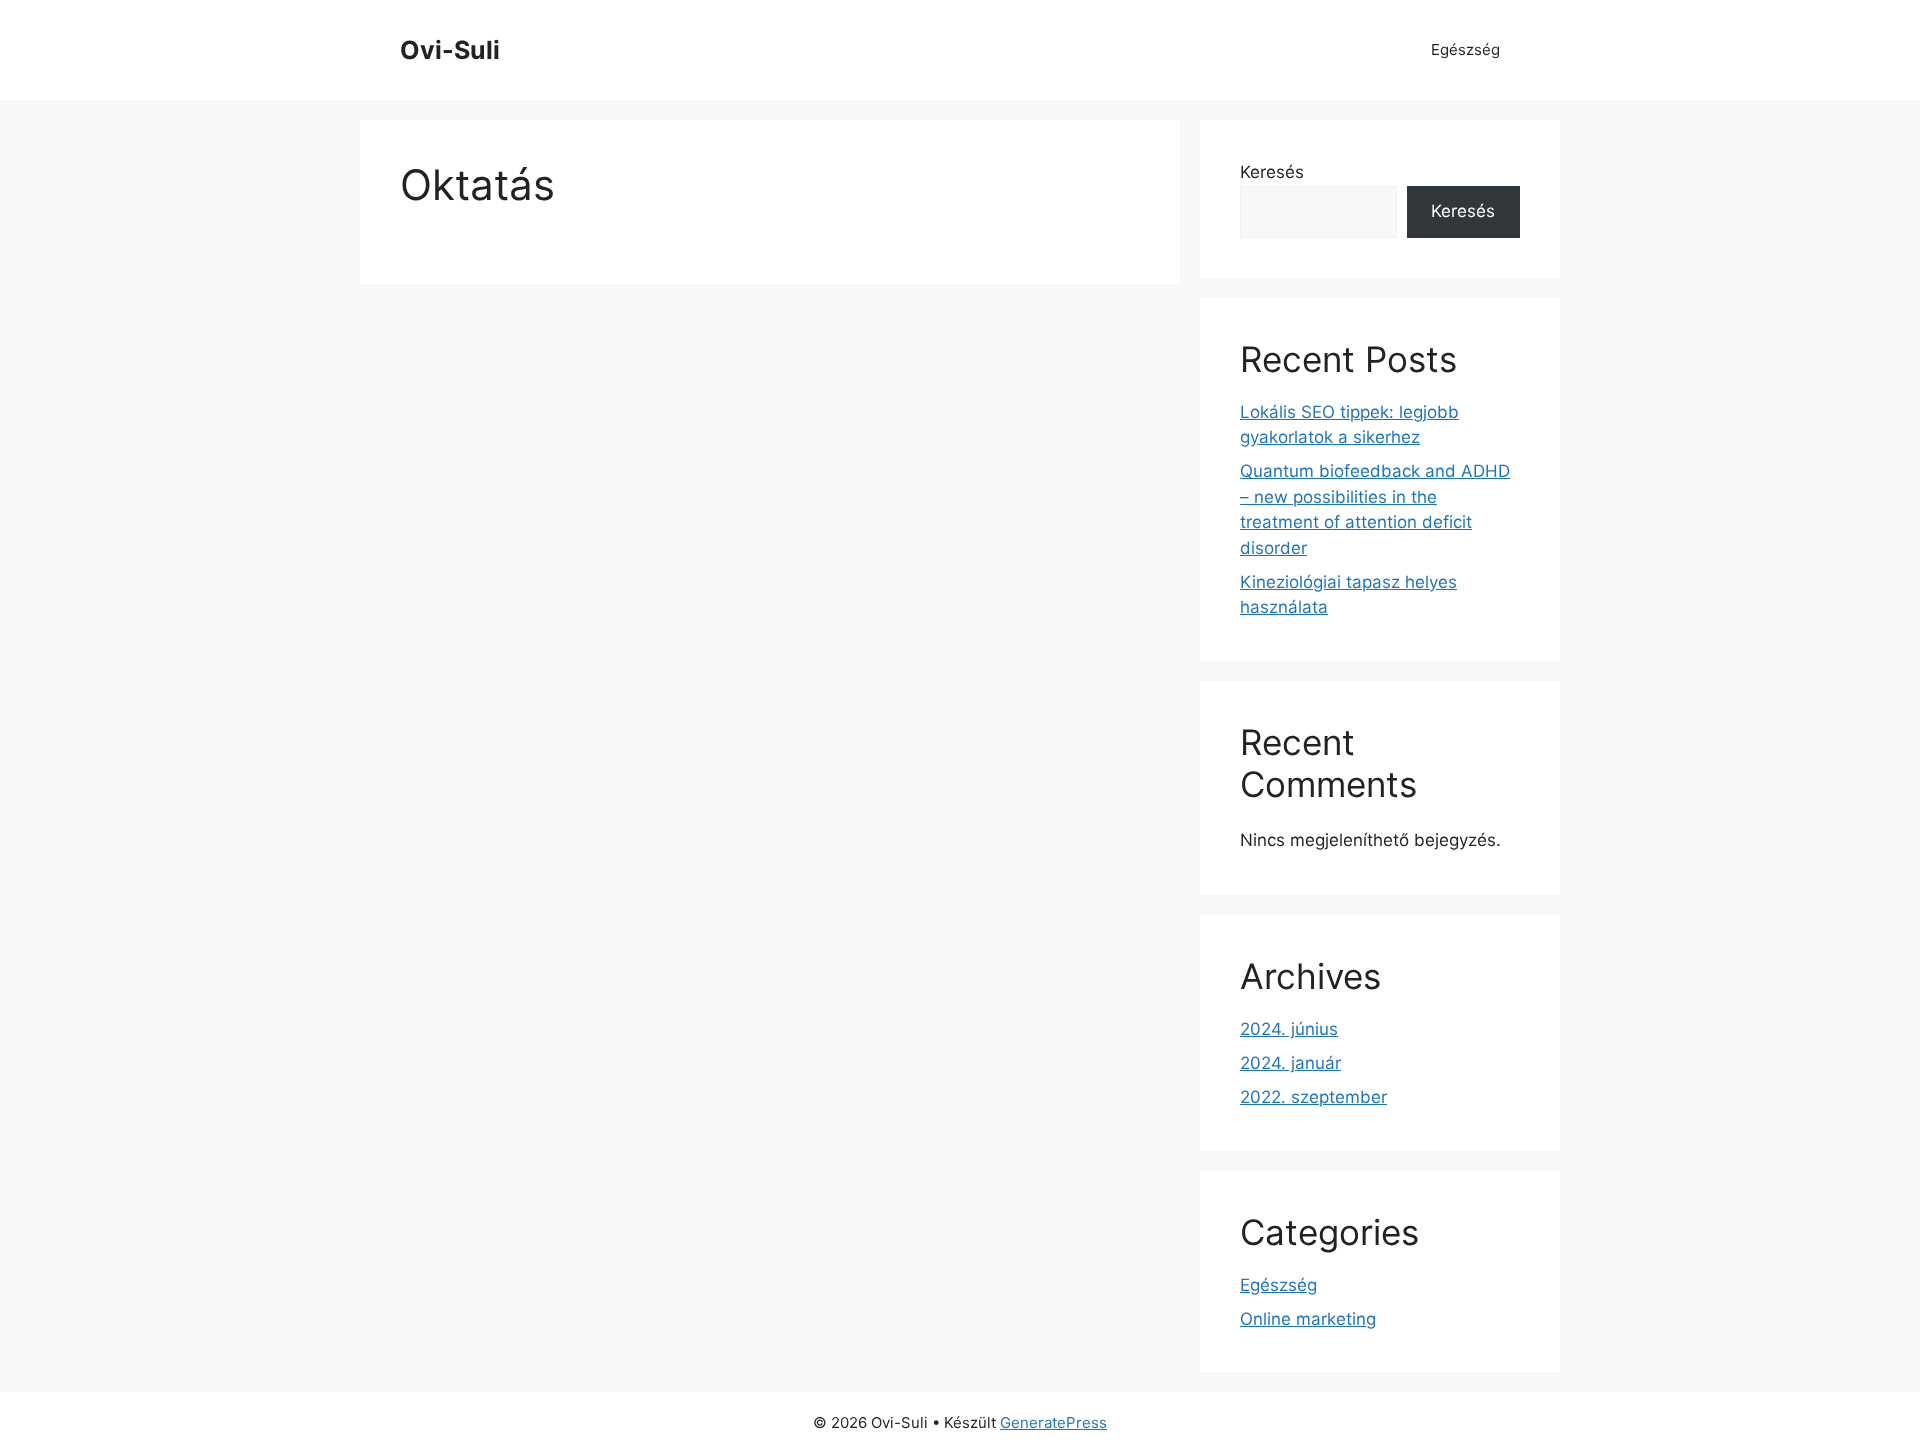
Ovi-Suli (450, 50)
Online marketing (1308, 1319)
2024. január (1290, 1063)
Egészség (1465, 49)
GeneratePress (1053, 1422)
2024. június (1289, 1029)
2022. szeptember (1313, 1097)
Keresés (1272, 172)
